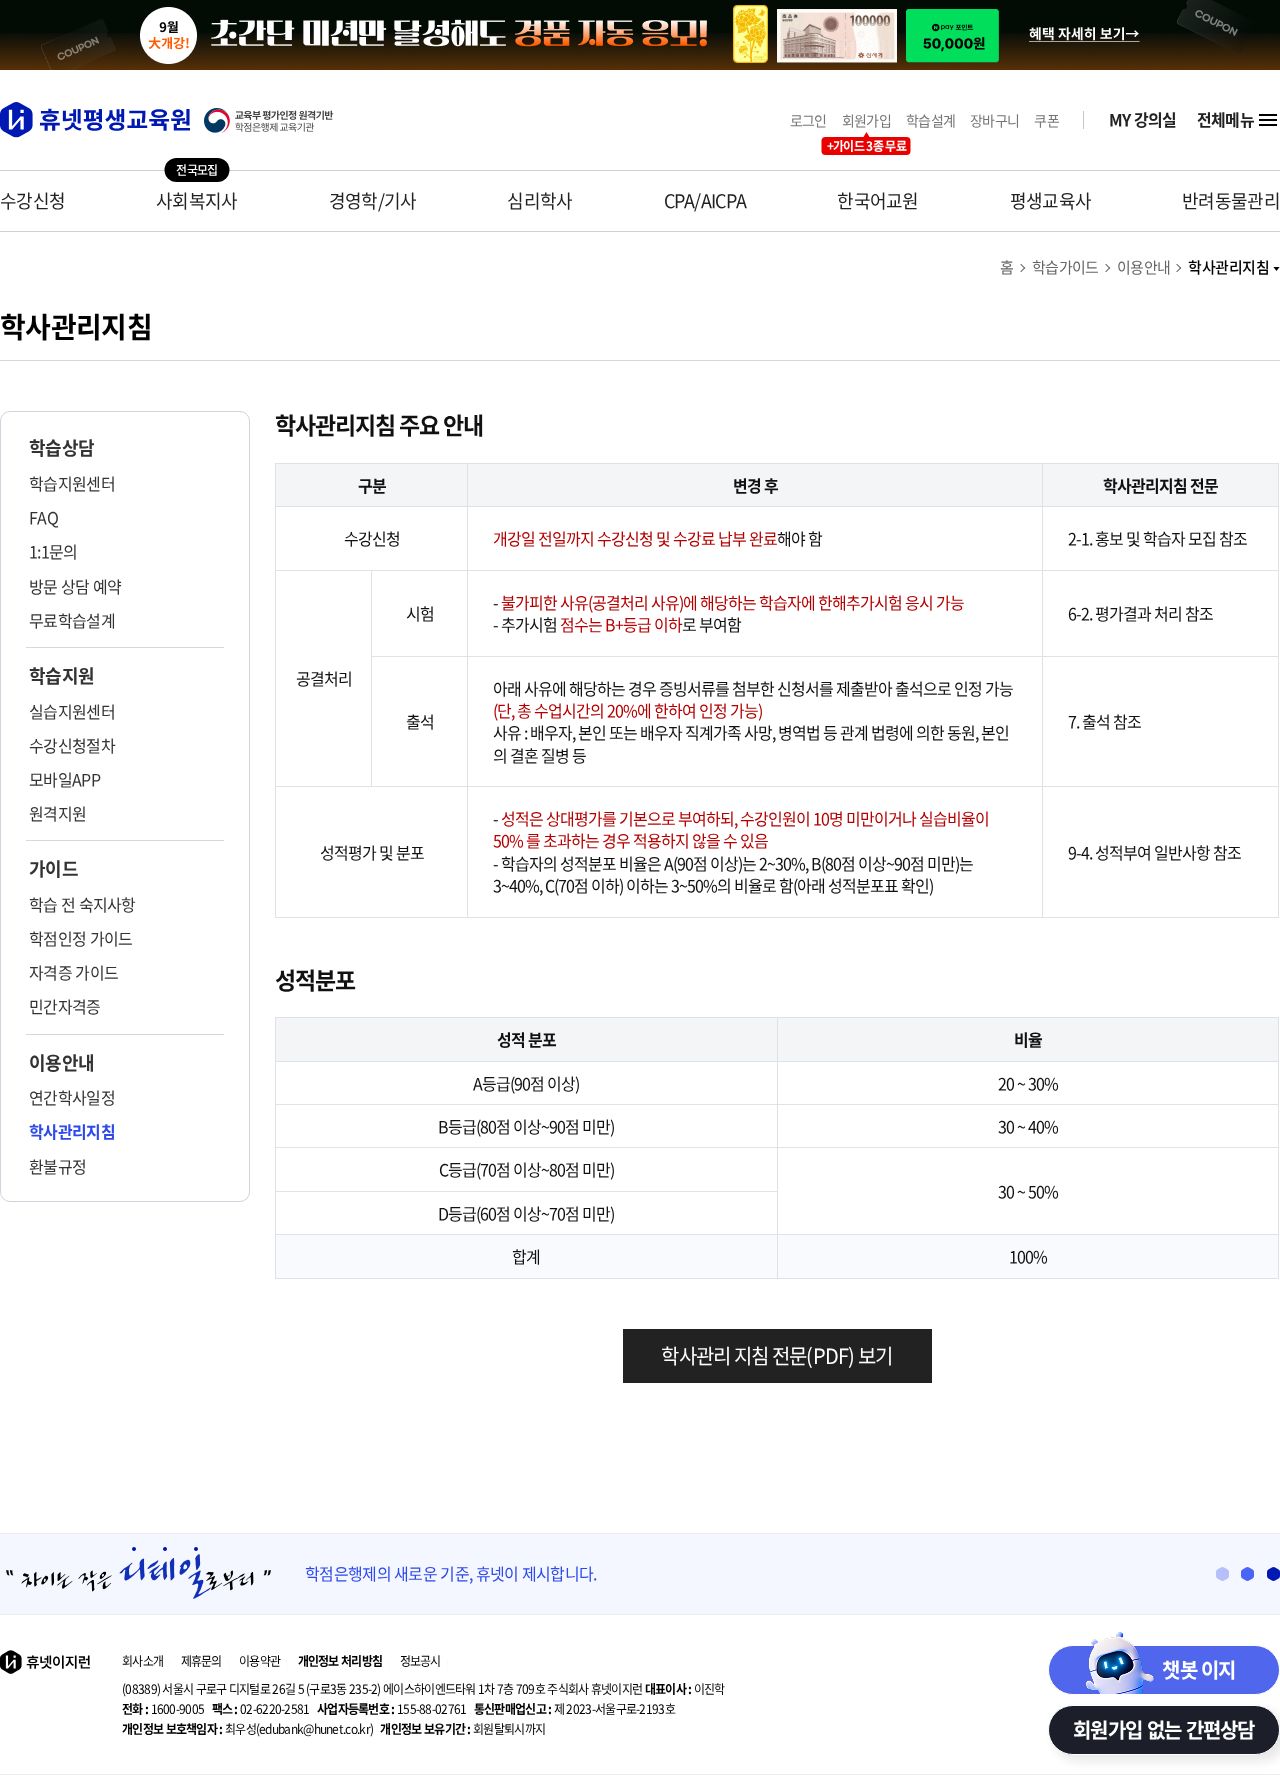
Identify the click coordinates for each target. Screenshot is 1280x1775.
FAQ (43, 517)
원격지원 (57, 813)
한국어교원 (878, 200)
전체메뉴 (1225, 119)
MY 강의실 (1143, 119)
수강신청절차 (72, 745)
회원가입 (866, 120)
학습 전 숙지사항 (82, 904)
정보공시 (420, 1661)
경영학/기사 (373, 200)
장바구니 (994, 120)
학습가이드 (1065, 267)
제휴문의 (201, 1661)
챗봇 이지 (1199, 1669)
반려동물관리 (1231, 200)
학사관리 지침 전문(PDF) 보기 (776, 1355)
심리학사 (539, 200)
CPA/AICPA (705, 200)
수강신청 (32, 200)
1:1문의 (53, 551)
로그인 (808, 120)
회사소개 (142, 1661)
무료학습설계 (72, 620)
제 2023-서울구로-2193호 (574, 1709)
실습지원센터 (72, 711)
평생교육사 (1051, 200)
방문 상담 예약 (75, 586)
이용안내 (1144, 267)
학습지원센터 (72, 483)
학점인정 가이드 (80, 938)
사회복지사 (197, 200)
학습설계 (930, 120)
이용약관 (259, 1661)
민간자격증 (65, 1006)
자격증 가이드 (73, 972)
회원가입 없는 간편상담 (1164, 1729)
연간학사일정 (72, 1097)
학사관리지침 (1228, 267)
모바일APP (64, 779)
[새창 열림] (279, 120)
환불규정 (57, 1166)
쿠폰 (1046, 120)
